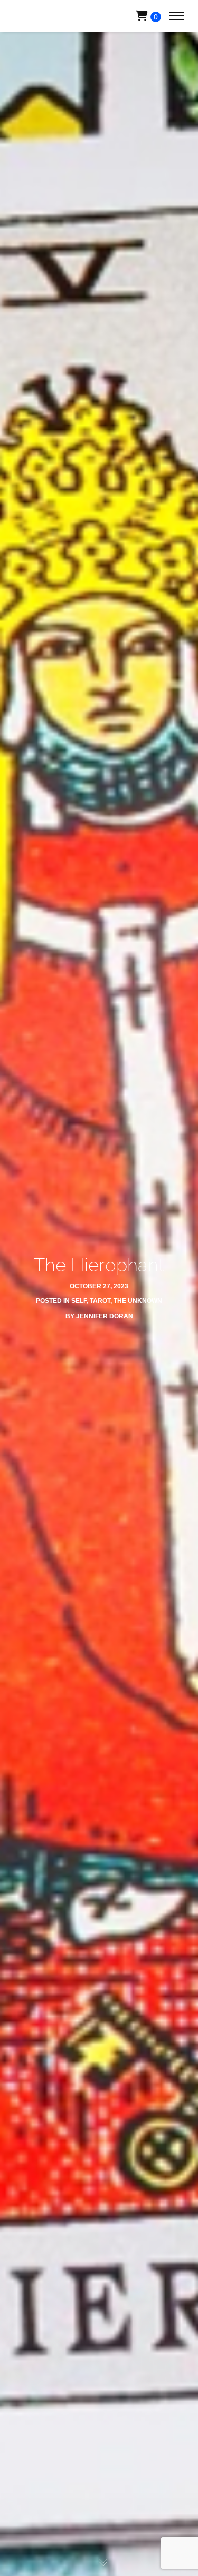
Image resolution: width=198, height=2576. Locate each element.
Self (79, 1301)
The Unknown (138, 1301)
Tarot (100, 1301)
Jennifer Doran (105, 1316)
